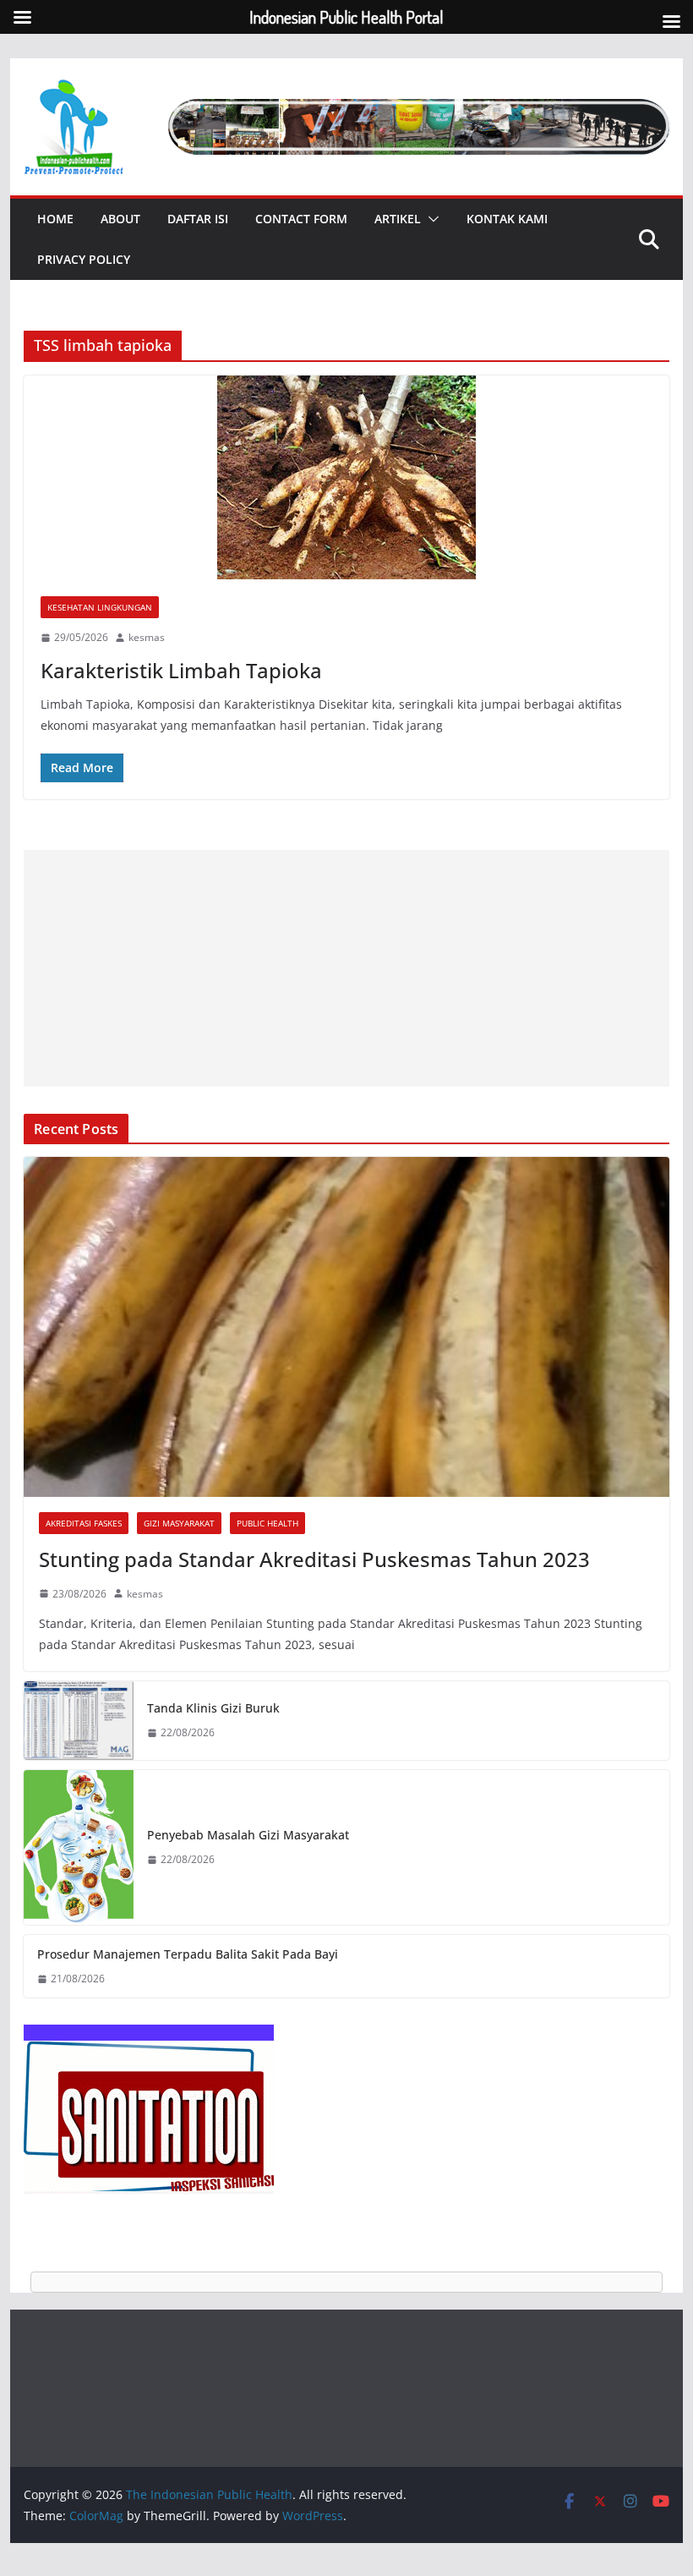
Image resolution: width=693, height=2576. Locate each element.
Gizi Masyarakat (179, 1523)
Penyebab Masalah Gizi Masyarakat (248, 1835)
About (120, 219)
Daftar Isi (198, 219)
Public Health (267, 1523)
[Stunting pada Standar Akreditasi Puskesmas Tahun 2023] (346, 1326)
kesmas (147, 637)
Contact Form (301, 219)
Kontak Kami (507, 219)
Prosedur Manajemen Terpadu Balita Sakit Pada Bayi (188, 1954)
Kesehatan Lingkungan (100, 607)
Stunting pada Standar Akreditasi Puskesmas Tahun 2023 (314, 1559)
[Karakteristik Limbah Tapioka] (346, 477)
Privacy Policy (84, 259)
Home (55, 219)
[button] (430, 219)
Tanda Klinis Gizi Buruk (213, 1708)
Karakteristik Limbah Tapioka (181, 670)
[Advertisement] (346, 968)
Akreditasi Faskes (84, 1523)
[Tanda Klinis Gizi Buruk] (79, 1721)
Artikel (398, 219)
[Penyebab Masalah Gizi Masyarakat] (79, 1847)
